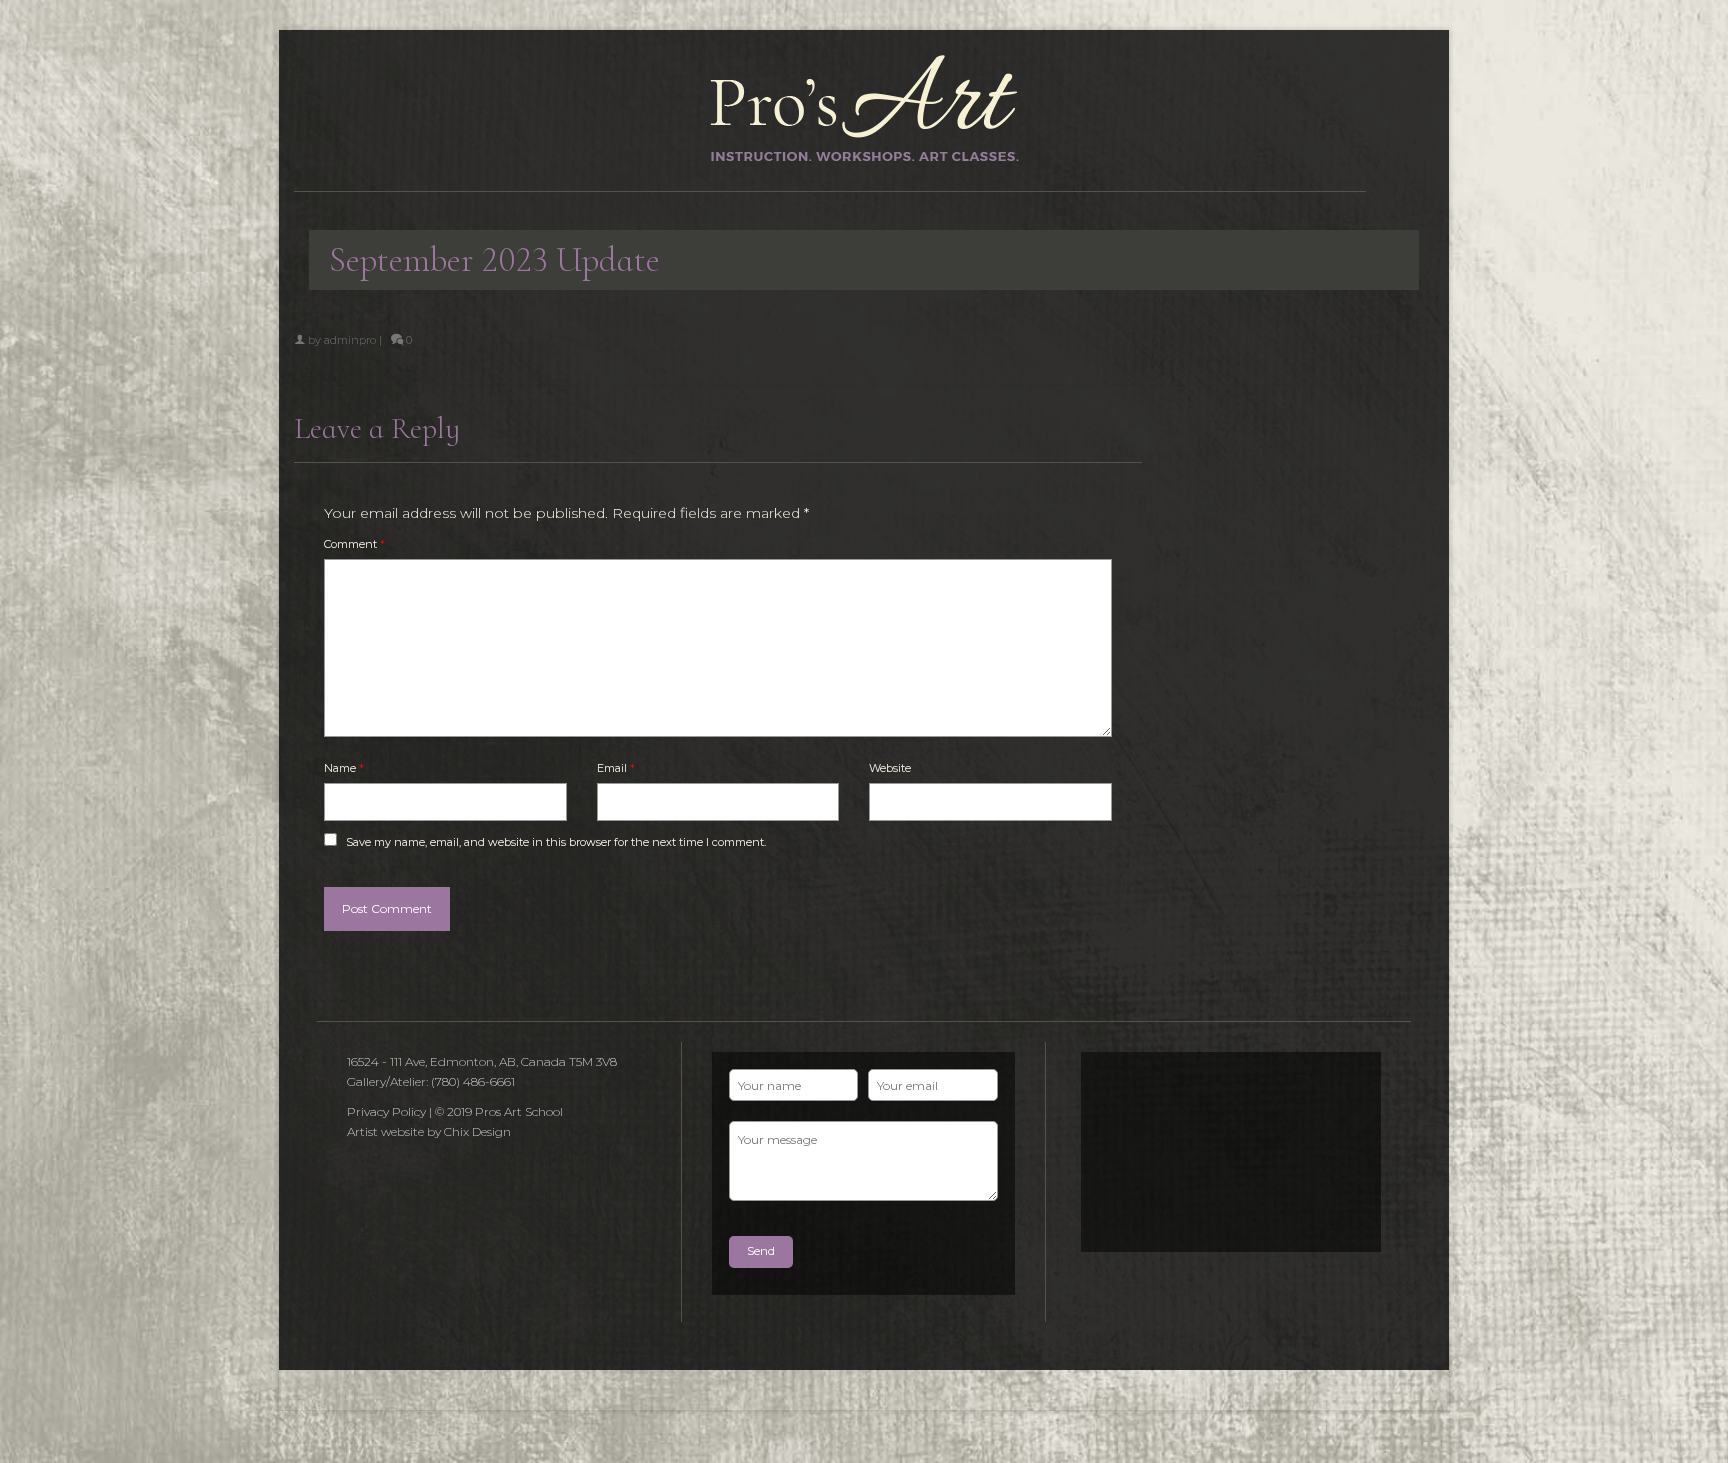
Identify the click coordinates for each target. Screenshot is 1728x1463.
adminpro (350, 340)
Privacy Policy (386, 1111)
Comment (354, 544)
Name (344, 768)
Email (616, 768)
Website (890, 768)
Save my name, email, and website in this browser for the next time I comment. (556, 842)
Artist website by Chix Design (429, 1131)
